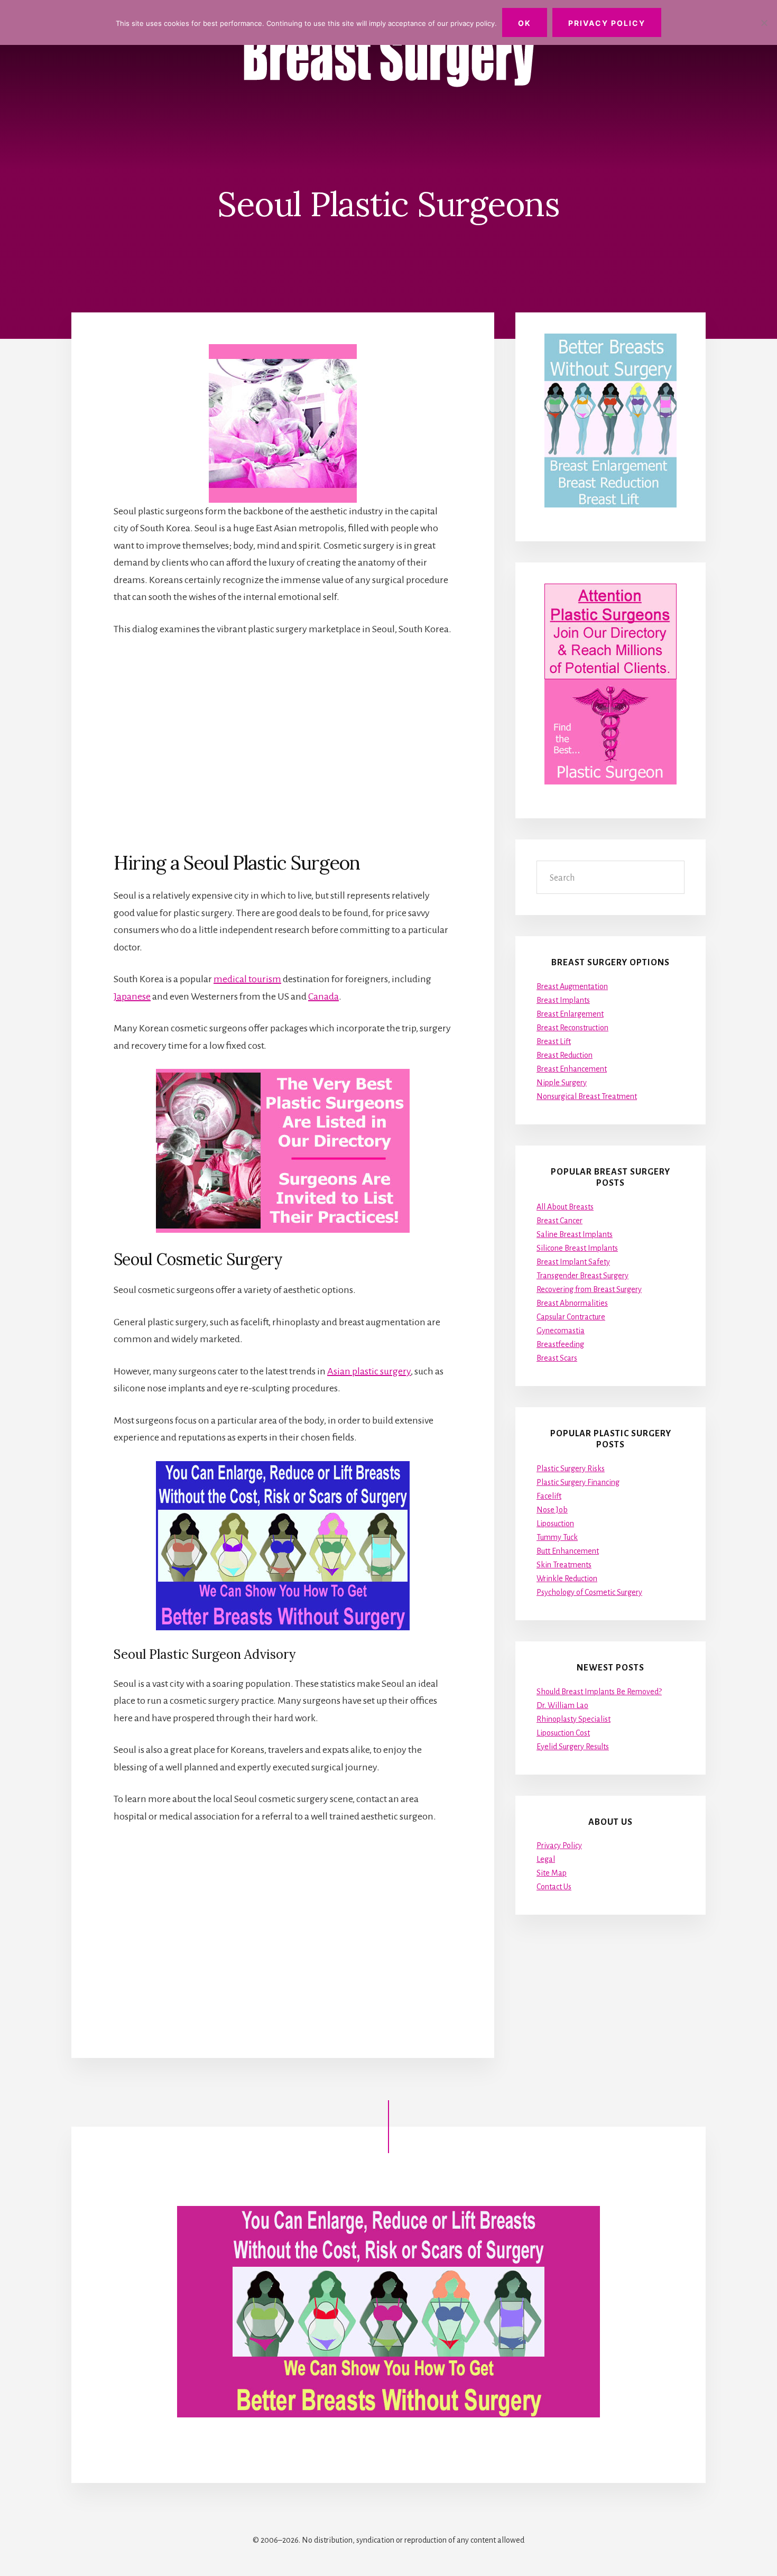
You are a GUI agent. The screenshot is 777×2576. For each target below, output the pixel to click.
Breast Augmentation (572, 986)
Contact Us (554, 1887)
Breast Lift (554, 1041)
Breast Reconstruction (572, 1028)
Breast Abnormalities (572, 1303)
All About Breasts (565, 1207)
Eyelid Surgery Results (573, 1747)
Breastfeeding (560, 1344)
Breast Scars (557, 1358)
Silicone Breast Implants (577, 1248)
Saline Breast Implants (575, 1234)
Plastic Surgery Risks (571, 1469)
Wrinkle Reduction (567, 1578)
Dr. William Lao (562, 1705)
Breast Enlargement (570, 1014)
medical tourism (247, 979)
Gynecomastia (561, 1331)
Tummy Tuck (557, 1537)
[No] (764, 23)
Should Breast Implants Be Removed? (599, 1692)
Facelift (549, 1496)
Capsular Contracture (571, 1317)
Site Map (552, 1873)
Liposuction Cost (563, 1733)
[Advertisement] (283, 744)
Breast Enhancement (572, 1069)
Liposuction (555, 1524)
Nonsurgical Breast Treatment (587, 1096)
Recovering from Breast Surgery (589, 1289)
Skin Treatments (564, 1565)
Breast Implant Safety (573, 1262)
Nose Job (552, 1510)
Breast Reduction (565, 1055)
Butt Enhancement (568, 1551)
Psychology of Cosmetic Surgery (589, 1592)
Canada (323, 996)
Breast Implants (563, 1000)
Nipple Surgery (562, 1083)
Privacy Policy (559, 1845)
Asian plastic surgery (369, 1371)
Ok (525, 23)
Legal (546, 1859)
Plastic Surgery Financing (578, 1482)
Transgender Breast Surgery (582, 1276)
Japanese (132, 996)
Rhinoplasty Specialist (573, 1719)
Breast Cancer (559, 1221)
